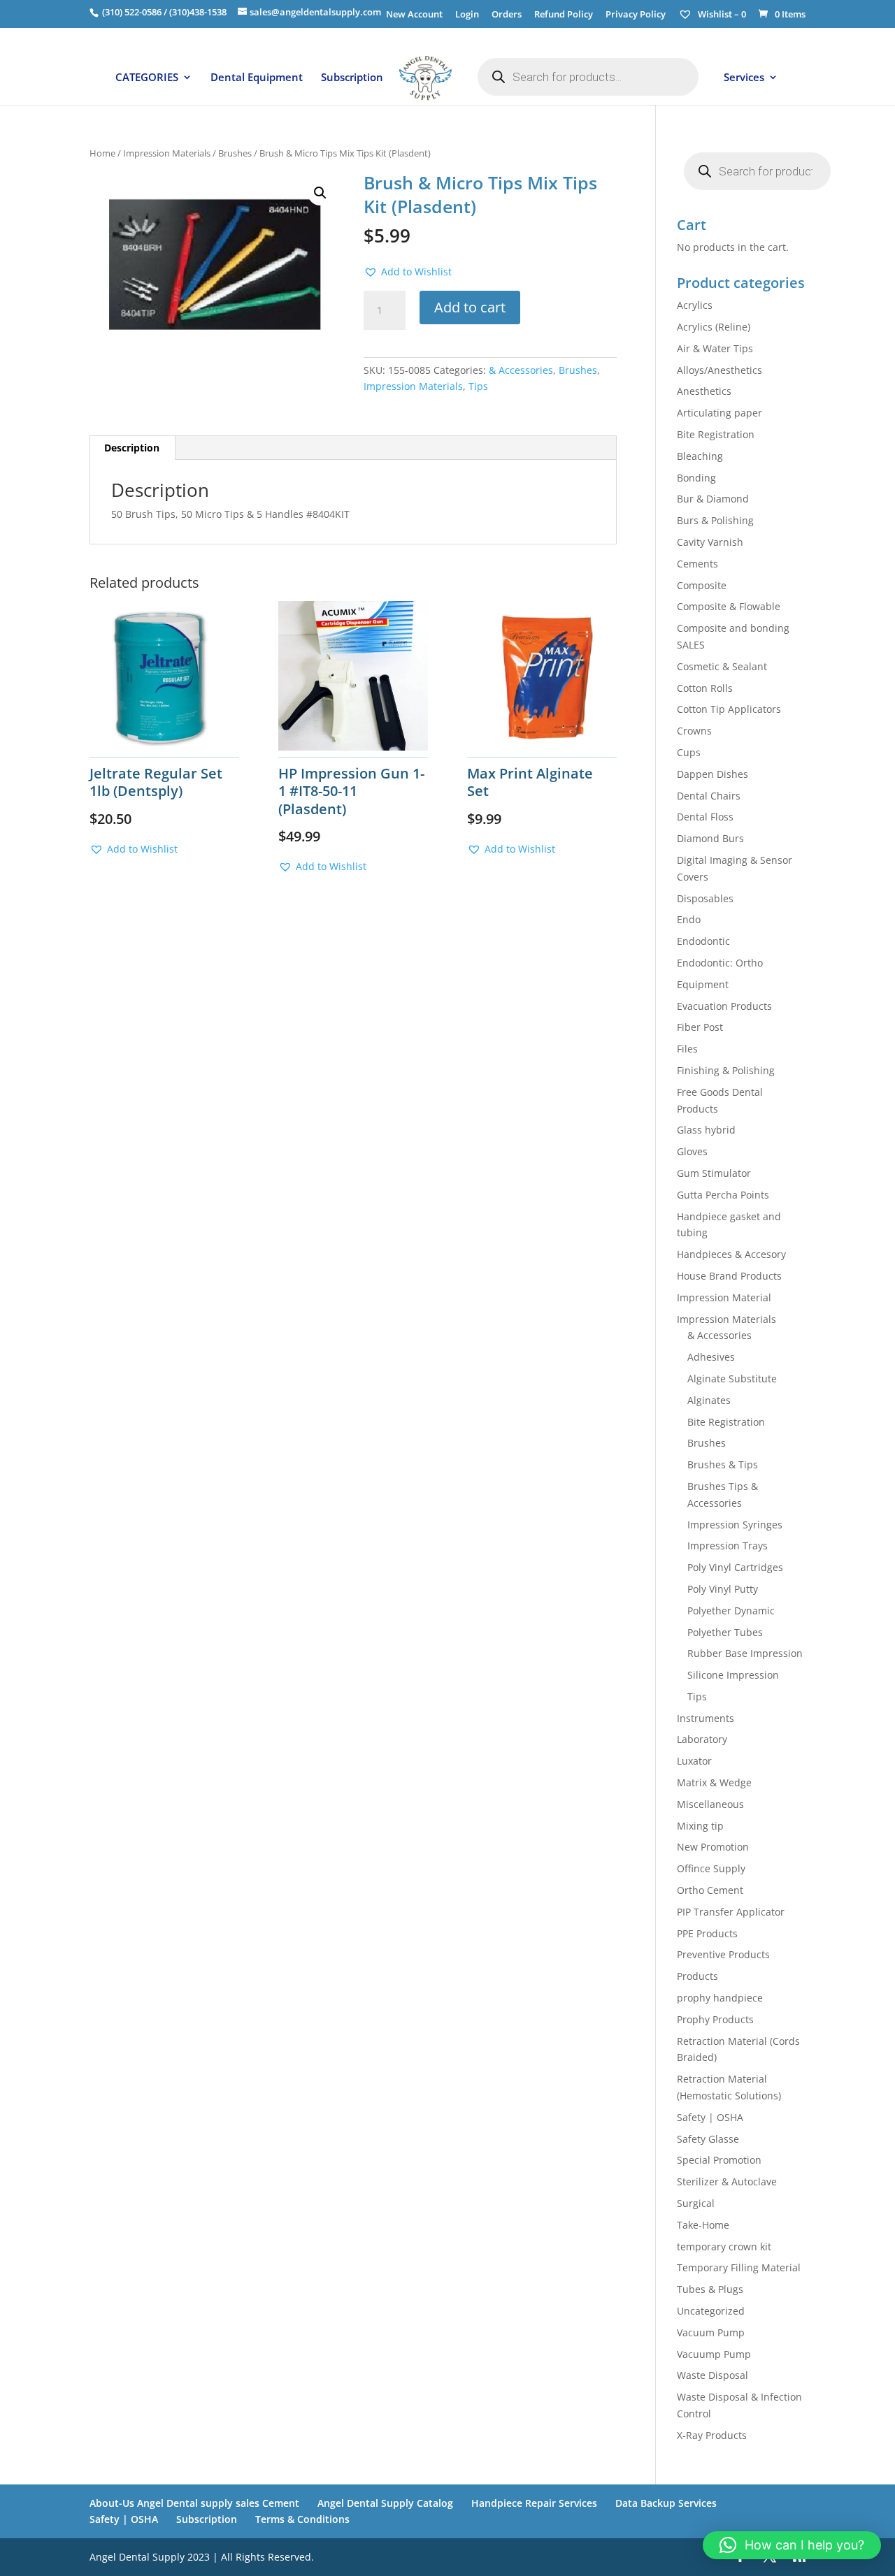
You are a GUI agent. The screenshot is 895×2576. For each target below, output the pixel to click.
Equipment (703, 984)
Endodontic (703, 941)
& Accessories (521, 370)
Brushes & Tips (723, 1464)
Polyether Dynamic (731, 1611)
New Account (414, 15)
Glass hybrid (706, 1130)
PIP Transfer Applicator (731, 1912)
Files (687, 1049)
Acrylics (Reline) (714, 327)
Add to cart (470, 307)
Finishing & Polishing (726, 1070)
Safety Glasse (708, 2139)
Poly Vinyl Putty (723, 1589)
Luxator (694, 1761)
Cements (697, 564)
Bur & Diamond (713, 499)
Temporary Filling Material (739, 2267)
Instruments (706, 1718)
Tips (478, 386)
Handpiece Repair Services (534, 2503)
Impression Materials (167, 153)
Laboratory (702, 1739)
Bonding (696, 478)
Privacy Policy (636, 15)
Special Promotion (719, 2160)
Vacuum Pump (711, 2332)
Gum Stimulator (714, 1173)
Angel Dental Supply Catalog (385, 2503)
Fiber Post (700, 1027)
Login (467, 15)
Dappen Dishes (713, 774)
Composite (702, 585)
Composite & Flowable (729, 606)
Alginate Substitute (732, 1379)
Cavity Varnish (710, 542)
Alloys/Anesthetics (719, 370)
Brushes (235, 153)
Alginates (709, 1400)
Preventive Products (723, 1954)
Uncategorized (711, 2311)
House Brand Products (729, 1276)
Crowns (694, 731)
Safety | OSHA (710, 2117)
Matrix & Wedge (714, 1782)
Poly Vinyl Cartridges (735, 1567)
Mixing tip (700, 1826)
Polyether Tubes (725, 1632)
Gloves (692, 1151)
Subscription (352, 78)
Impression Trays (728, 1546)
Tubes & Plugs (710, 2289)
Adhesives (711, 1357)
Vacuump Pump (714, 2354)
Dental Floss (705, 817)
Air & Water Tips (715, 348)
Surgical (696, 2203)
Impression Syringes (735, 1525)
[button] (320, 193)
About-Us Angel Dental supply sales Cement (194, 2503)
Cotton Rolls (705, 688)
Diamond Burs (710, 838)
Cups (689, 752)
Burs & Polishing (715, 520)
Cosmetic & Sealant (722, 666)
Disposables (705, 898)
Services (744, 78)
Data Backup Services (666, 2503)
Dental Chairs (709, 796)
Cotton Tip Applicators (729, 709)
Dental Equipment (257, 78)
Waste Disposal (713, 2375)
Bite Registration (716, 434)
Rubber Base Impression (745, 1653)
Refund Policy (564, 15)
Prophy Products (715, 2019)
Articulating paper (719, 413)
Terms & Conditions (302, 2519)
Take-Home (703, 2225)
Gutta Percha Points (723, 1195)
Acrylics (695, 305)
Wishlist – (721, 14)
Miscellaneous (710, 1804)
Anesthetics (704, 391)
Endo (689, 919)
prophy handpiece (720, 1998)
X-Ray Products (712, 2435)
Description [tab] (132, 448)
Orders (507, 15)
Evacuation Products (724, 1006)
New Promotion (713, 1847)
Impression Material (724, 1297)
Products (697, 1976)
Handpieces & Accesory (731, 1254)
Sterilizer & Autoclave (727, 2181)
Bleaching (700, 456)
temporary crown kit (724, 2246)
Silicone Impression (733, 1675)
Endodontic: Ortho (720, 963)
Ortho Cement (710, 1890)
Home (102, 153)
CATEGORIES (147, 78)
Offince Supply (711, 1868)
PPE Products (707, 1933)
